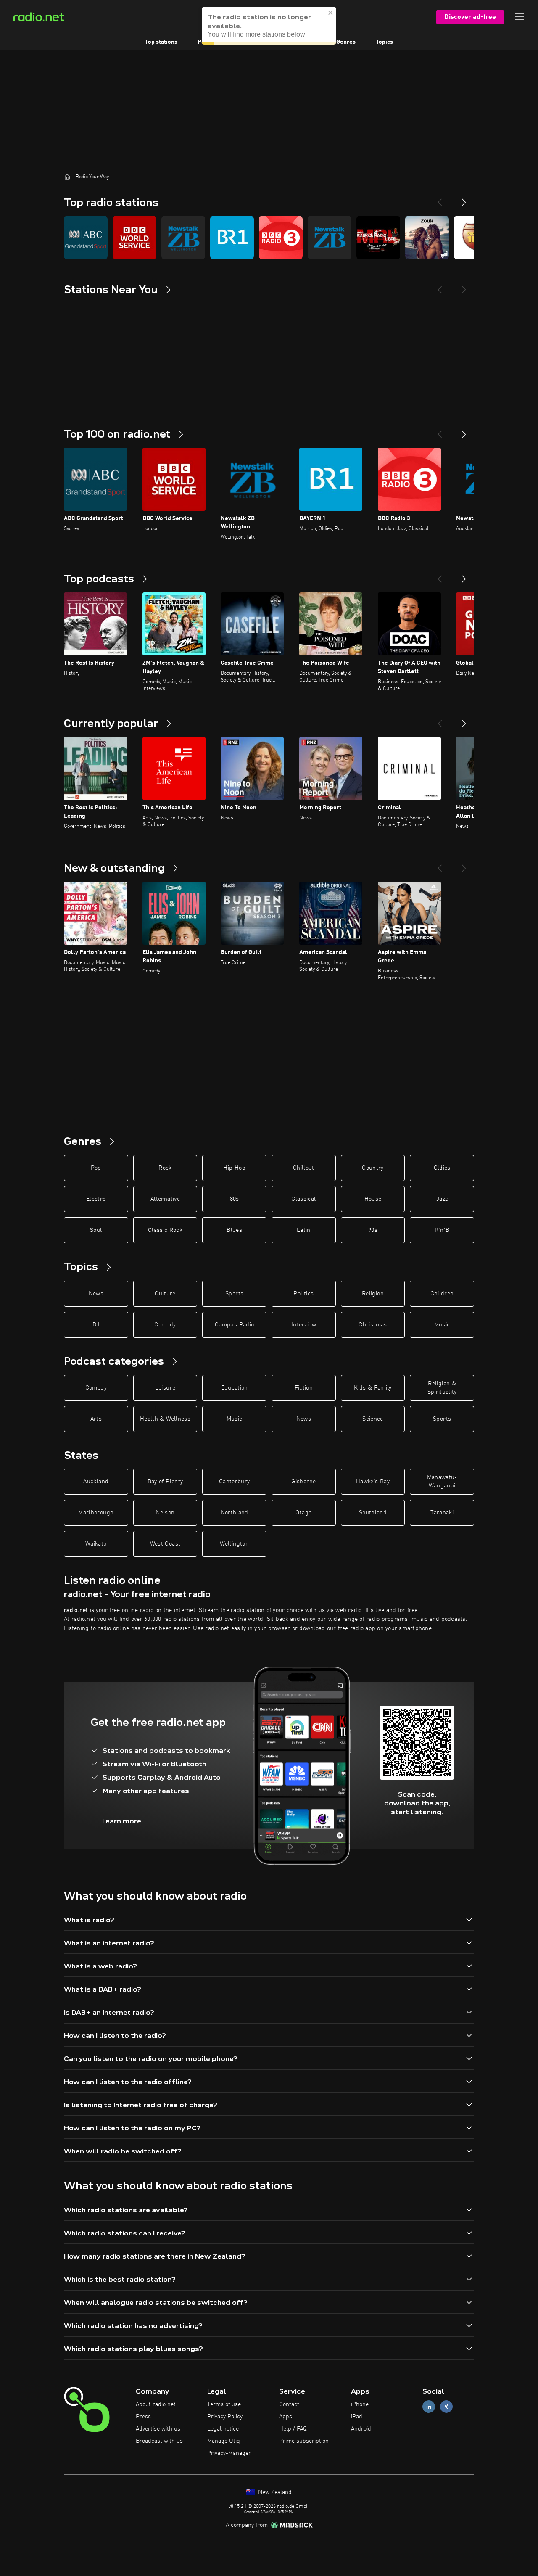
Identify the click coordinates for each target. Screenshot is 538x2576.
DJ (96, 1325)
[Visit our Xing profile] (446, 2407)
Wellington (234, 1544)
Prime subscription (304, 2441)
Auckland (96, 1482)
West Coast (165, 1544)
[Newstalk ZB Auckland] (330, 238)
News (96, 1294)
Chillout (304, 1168)
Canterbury (235, 1482)
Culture (165, 1294)
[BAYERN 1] (232, 238)
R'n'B (442, 1230)
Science (373, 1419)
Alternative (165, 1199)
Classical (303, 1199)
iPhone (360, 2404)
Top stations (161, 42)
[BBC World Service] (134, 238)
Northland (235, 1513)
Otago (303, 1513)
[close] (331, 9)
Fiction (304, 1388)
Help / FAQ (293, 2429)
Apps (286, 2417)
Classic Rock (165, 1230)
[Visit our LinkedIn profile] (429, 2407)
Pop (96, 1168)
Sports (234, 1294)
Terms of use (224, 2404)
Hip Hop (234, 1168)
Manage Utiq (224, 2441)
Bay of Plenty (165, 1482)
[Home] (67, 177)
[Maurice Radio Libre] (378, 238)
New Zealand (274, 2492)
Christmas (373, 1325)
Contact (289, 2404)
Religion (373, 1294)
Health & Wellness (165, 1419)
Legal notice (223, 2429)
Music (442, 1325)
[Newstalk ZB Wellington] (183, 238)
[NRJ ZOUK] (427, 238)
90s (373, 1230)
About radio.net (156, 2404)
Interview (304, 1325)
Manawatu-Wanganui (442, 1482)
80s (235, 1199)
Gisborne (303, 1482)
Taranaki (442, 1513)
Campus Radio (234, 1325)
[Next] (464, 199)
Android (361, 2429)
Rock (165, 1168)
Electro (96, 1199)
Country (373, 1168)
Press (143, 2417)
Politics (303, 1294)
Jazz (442, 1199)
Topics (384, 42)
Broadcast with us (159, 2441)
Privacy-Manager (229, 2453)
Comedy (165, 1325)
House (373, 1199)
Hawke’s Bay (373, 1482)
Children (442, 1294)
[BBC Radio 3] (281, 238)
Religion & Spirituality (442, 1388)
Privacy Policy (225, 2417)
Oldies (442, 1168)
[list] (269, 238)
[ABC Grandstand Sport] (86, 238)
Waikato (96, 1544)
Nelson (165, 1513)
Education (235, 1388)
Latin (304, 1230)
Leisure (165, 1388)
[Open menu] (520, 17)
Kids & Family (373, 1388)
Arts (96, 1419)
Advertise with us (158, 2429)
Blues (234, 1230)
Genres (346, 42)
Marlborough (96, 1513)
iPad (357, 2417)
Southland (373, 1513)
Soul (96, 1230)
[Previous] (440, 199)
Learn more (122, 1821)
